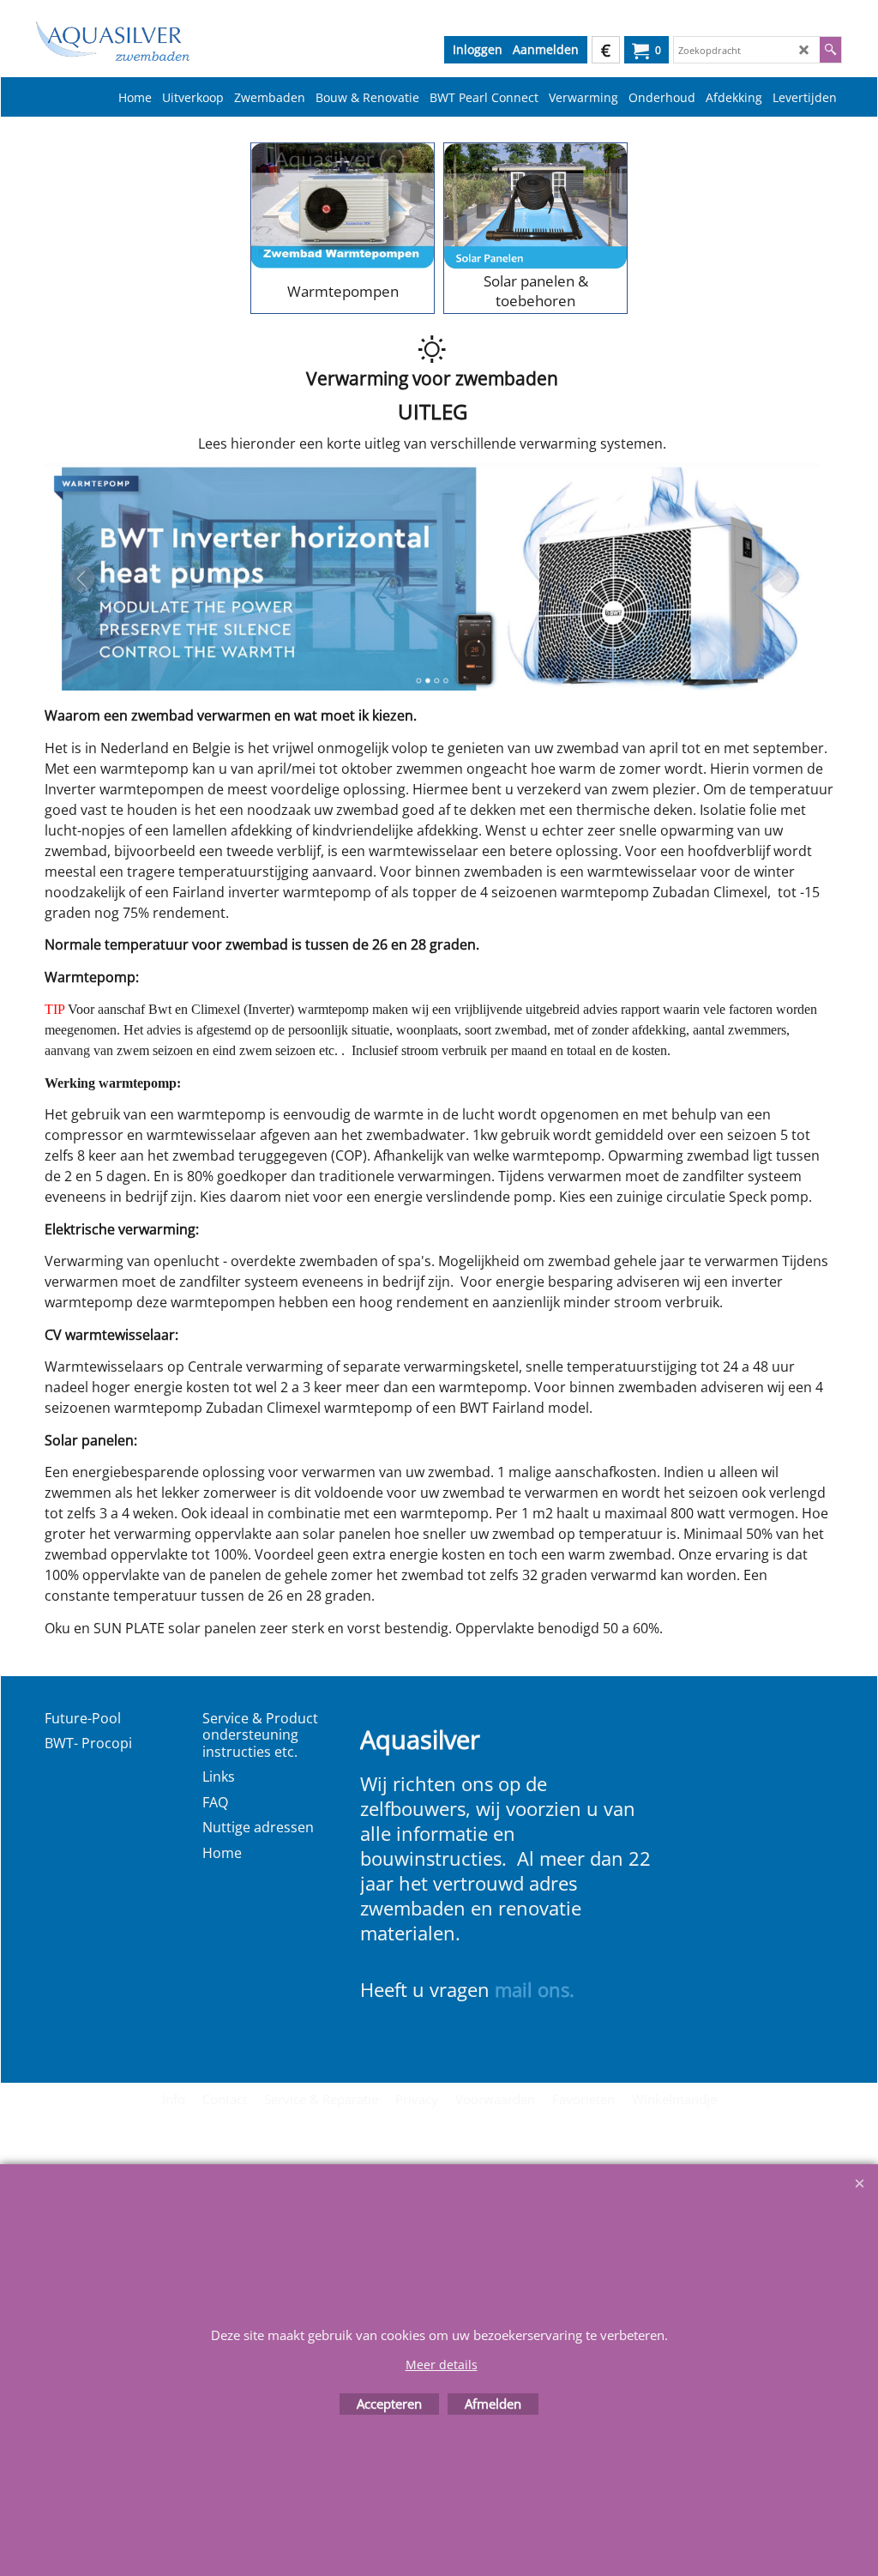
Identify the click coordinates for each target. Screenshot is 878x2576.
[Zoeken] (830, 50)
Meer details (442, 2365)
